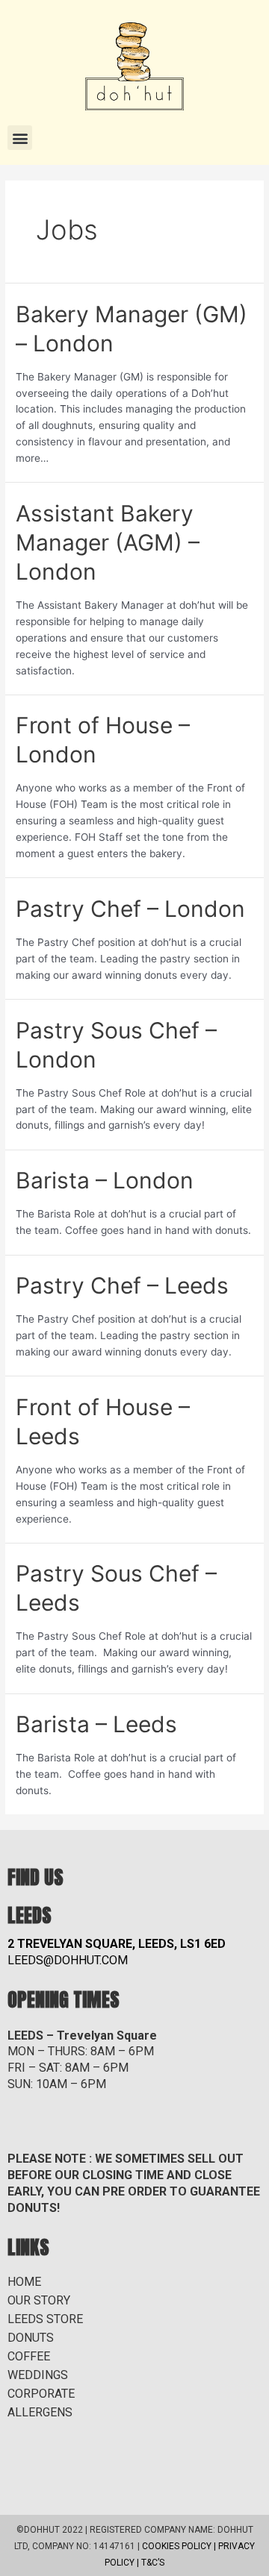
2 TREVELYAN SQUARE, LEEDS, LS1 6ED (117, 1944)
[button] (20, 138)
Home (24, 2282)
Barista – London (105, 1180)
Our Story (39, 2300)
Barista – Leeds (96, 1724)
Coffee (29, 2356)
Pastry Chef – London (130, 909)
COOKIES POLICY (177, 2546)
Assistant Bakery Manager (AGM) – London (108, 542)
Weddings (38, 2375)
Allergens (40, 2412)
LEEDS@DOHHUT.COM (68, 1960)
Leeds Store (45, 2319)
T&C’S (153, 2563)
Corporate (41, 2394)
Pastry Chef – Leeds (122, 1285)
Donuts (31, 2338)
